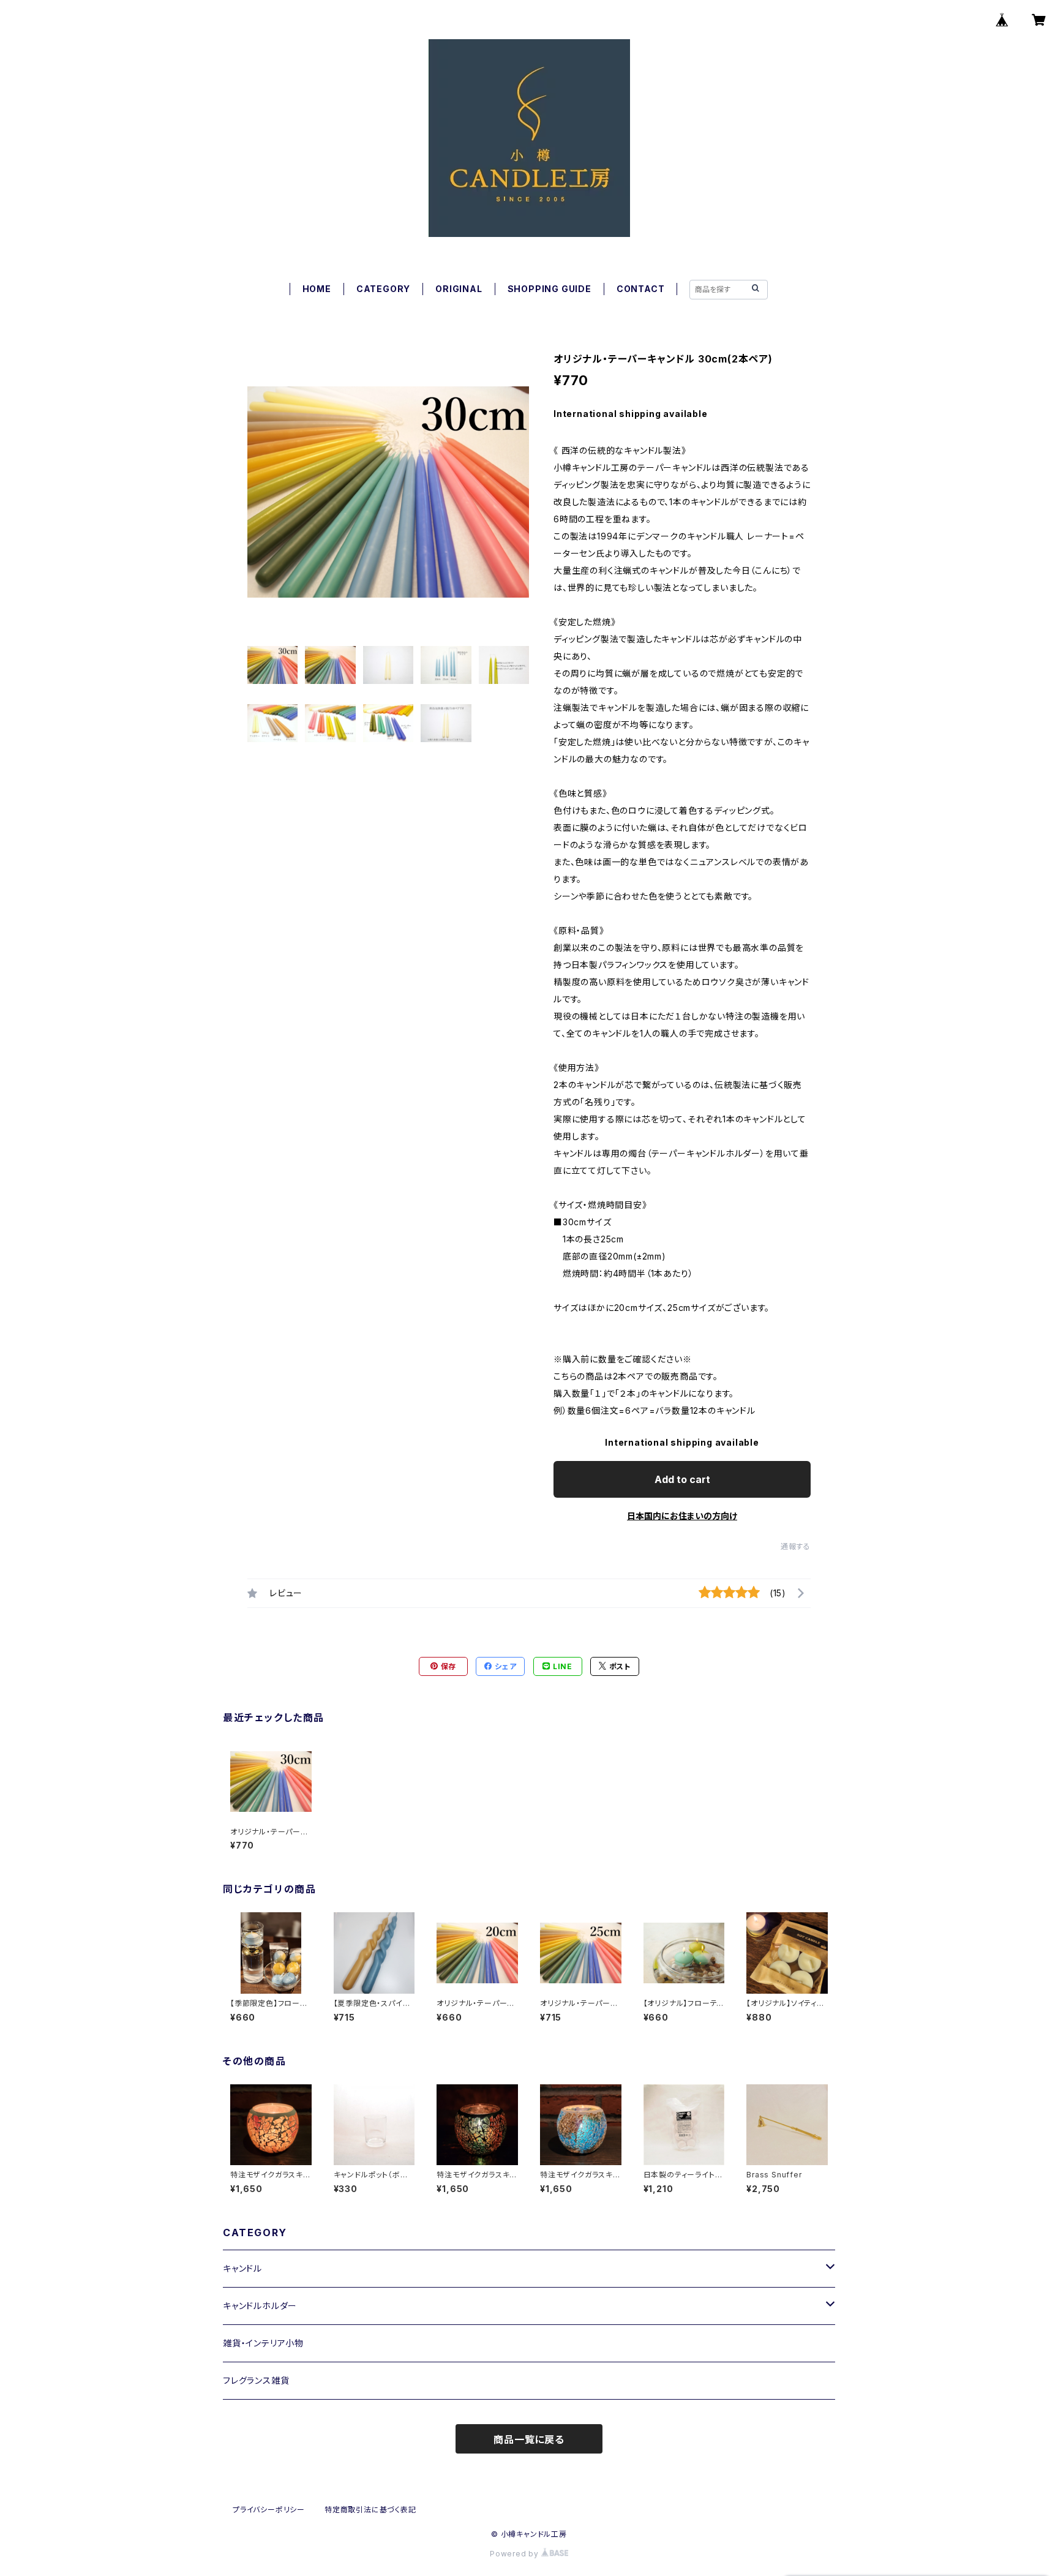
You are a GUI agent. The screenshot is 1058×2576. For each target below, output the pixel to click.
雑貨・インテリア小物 (263, 2343)
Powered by (516, 2554)
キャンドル (242, 2268)
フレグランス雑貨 (256, 2380)
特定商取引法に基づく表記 (370, 2510)
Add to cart (682, 1479)
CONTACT (641, 289)
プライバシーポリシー (269, 2510)
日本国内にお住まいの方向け (682, 1516)
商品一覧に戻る (529, 2439)
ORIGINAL (459, 289)
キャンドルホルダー (260, 2306)
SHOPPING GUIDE (550, 289)
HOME (317, 289)
